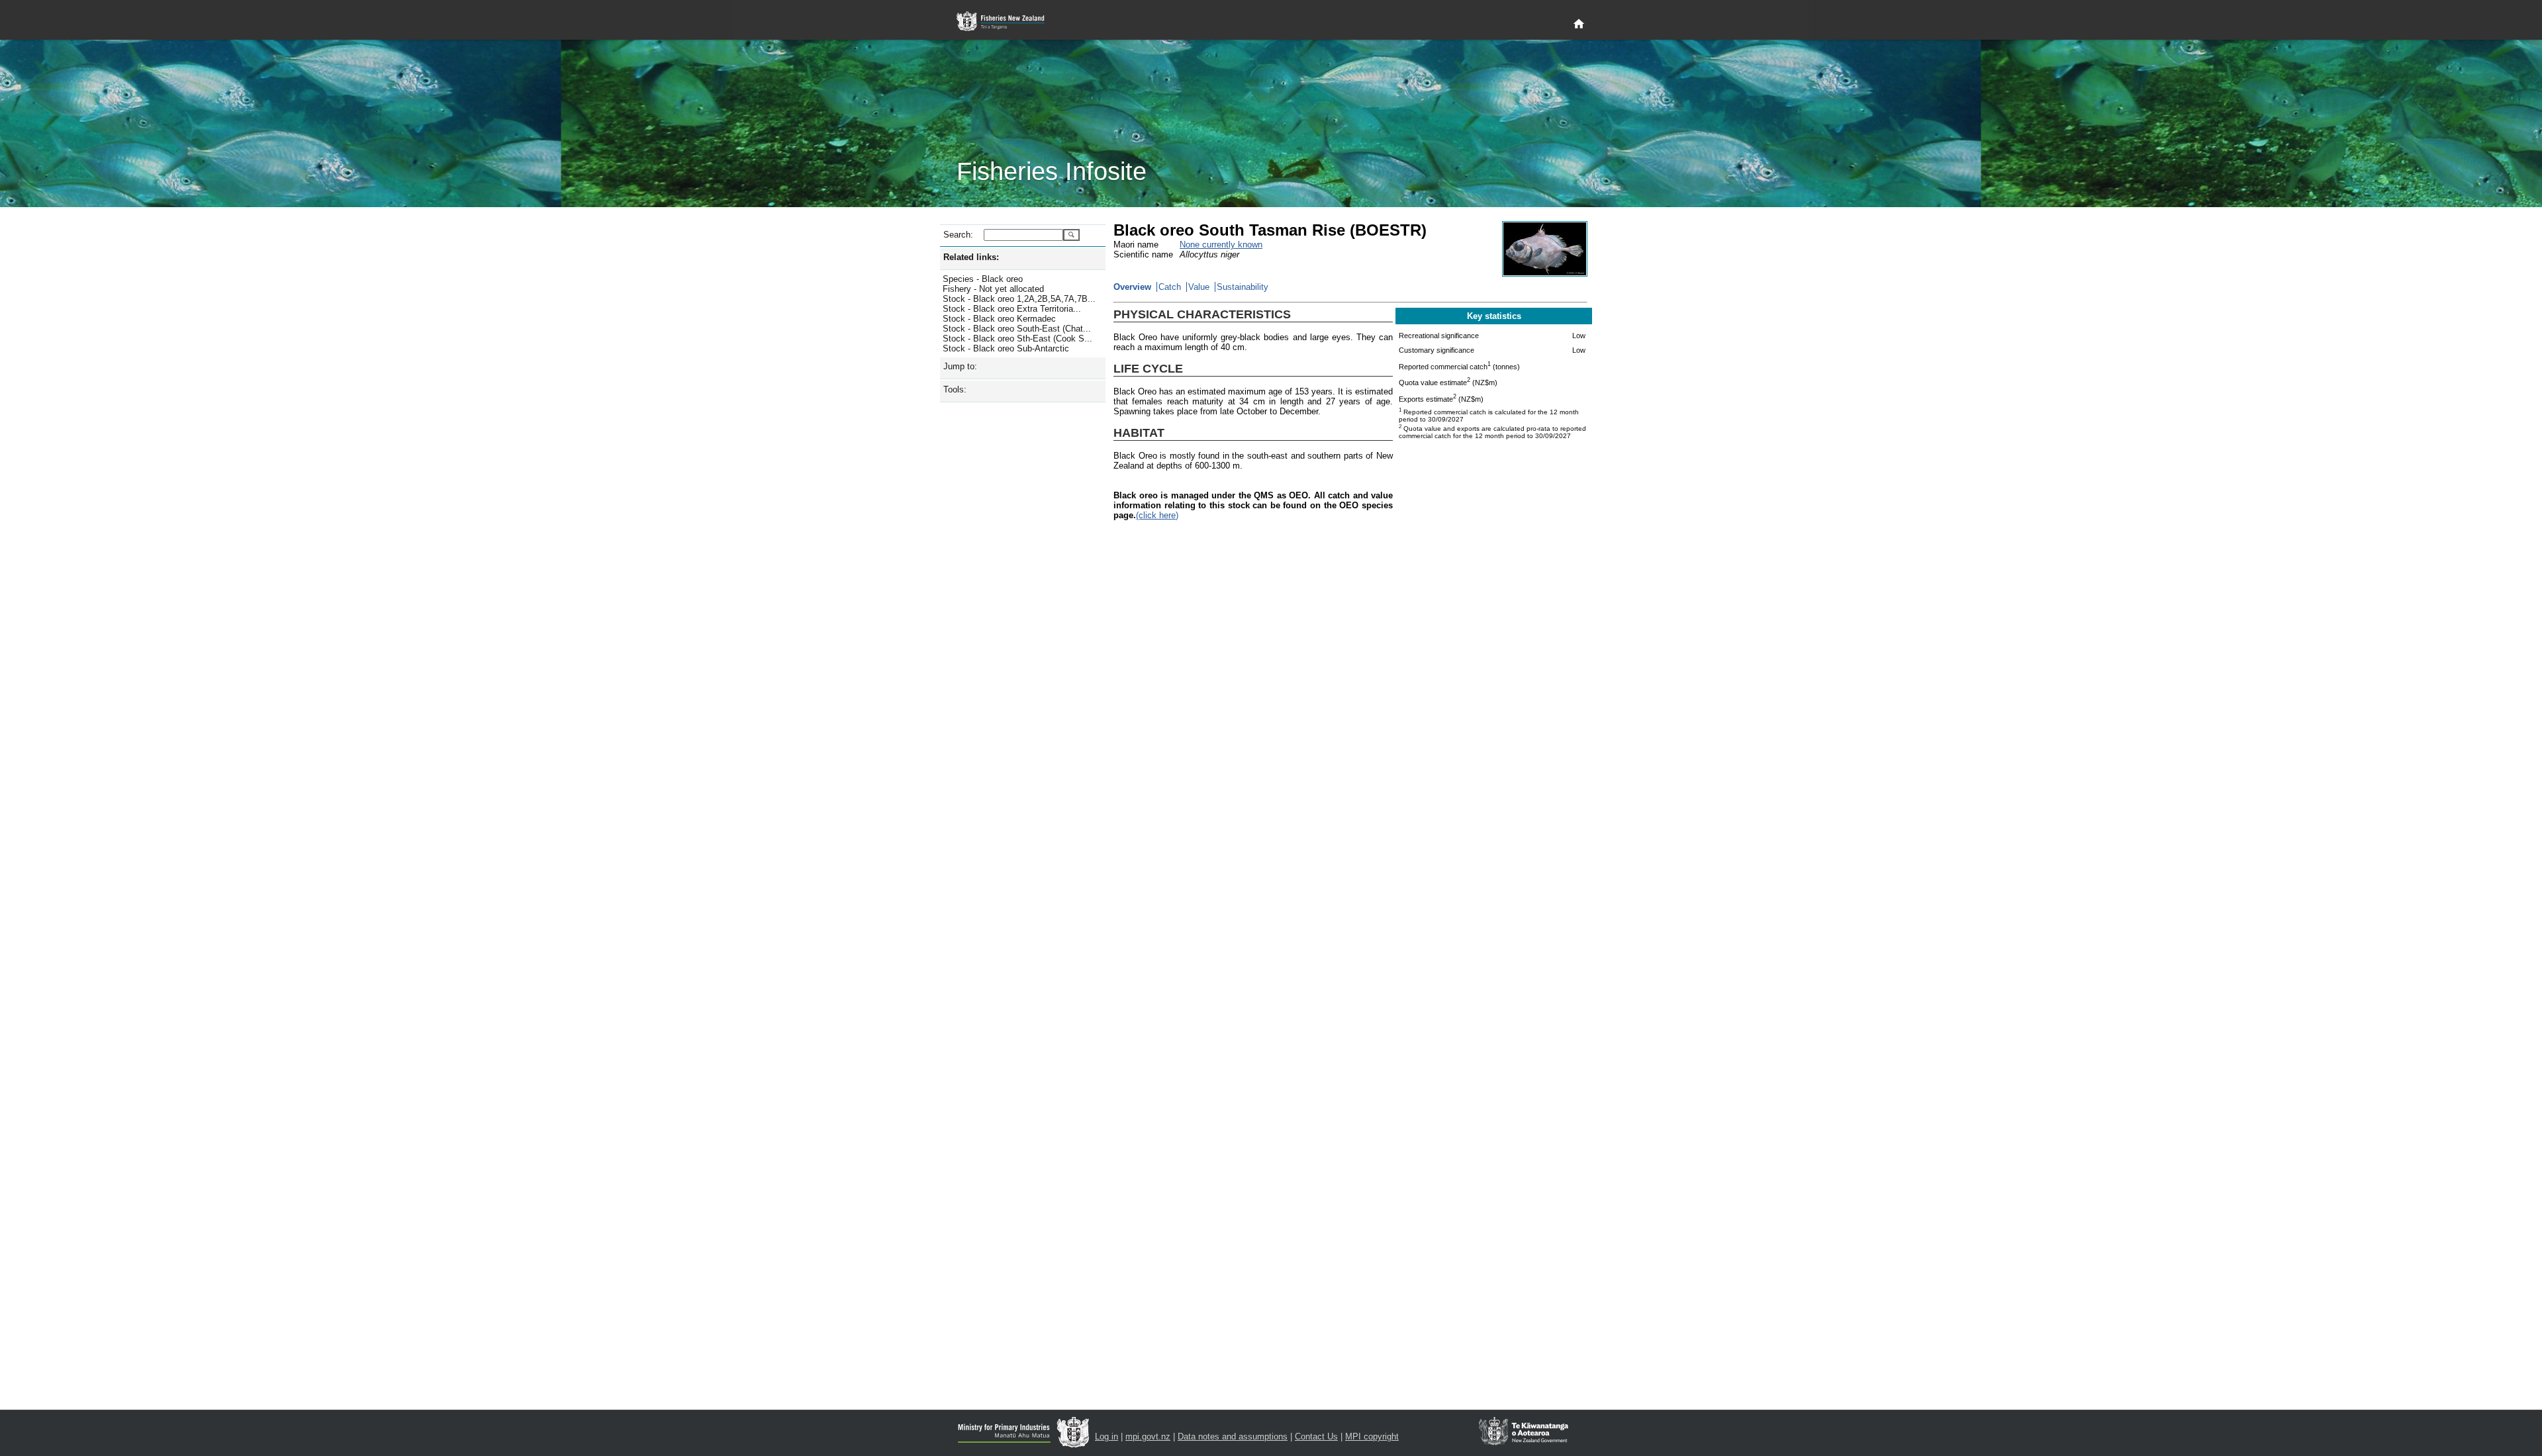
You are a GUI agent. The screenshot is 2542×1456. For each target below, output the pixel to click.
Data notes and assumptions (1233, 1436)
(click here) (1157, 515)
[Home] (1579, 24)
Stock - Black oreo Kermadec (999, 319)
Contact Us (1316, 1436)
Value (1199, 287)
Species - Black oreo (983, 279)
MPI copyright (1372, 1436)
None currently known (1221, 245)
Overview (1132, 287)
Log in (1106, 1436)
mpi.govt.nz (1148, 1436)
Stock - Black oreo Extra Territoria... (1012, 309)
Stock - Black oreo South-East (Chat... (1017, 329)
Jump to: (960, 366)
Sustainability (1243, 287)
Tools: (955, 389)
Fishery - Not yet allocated (993, 289)
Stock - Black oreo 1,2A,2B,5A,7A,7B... (1019, 299)
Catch (1170, 287)
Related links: (971, 257)
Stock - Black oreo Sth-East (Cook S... (1017, 339)
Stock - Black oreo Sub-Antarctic (1006, 348)
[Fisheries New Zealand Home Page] (1008, 22)
